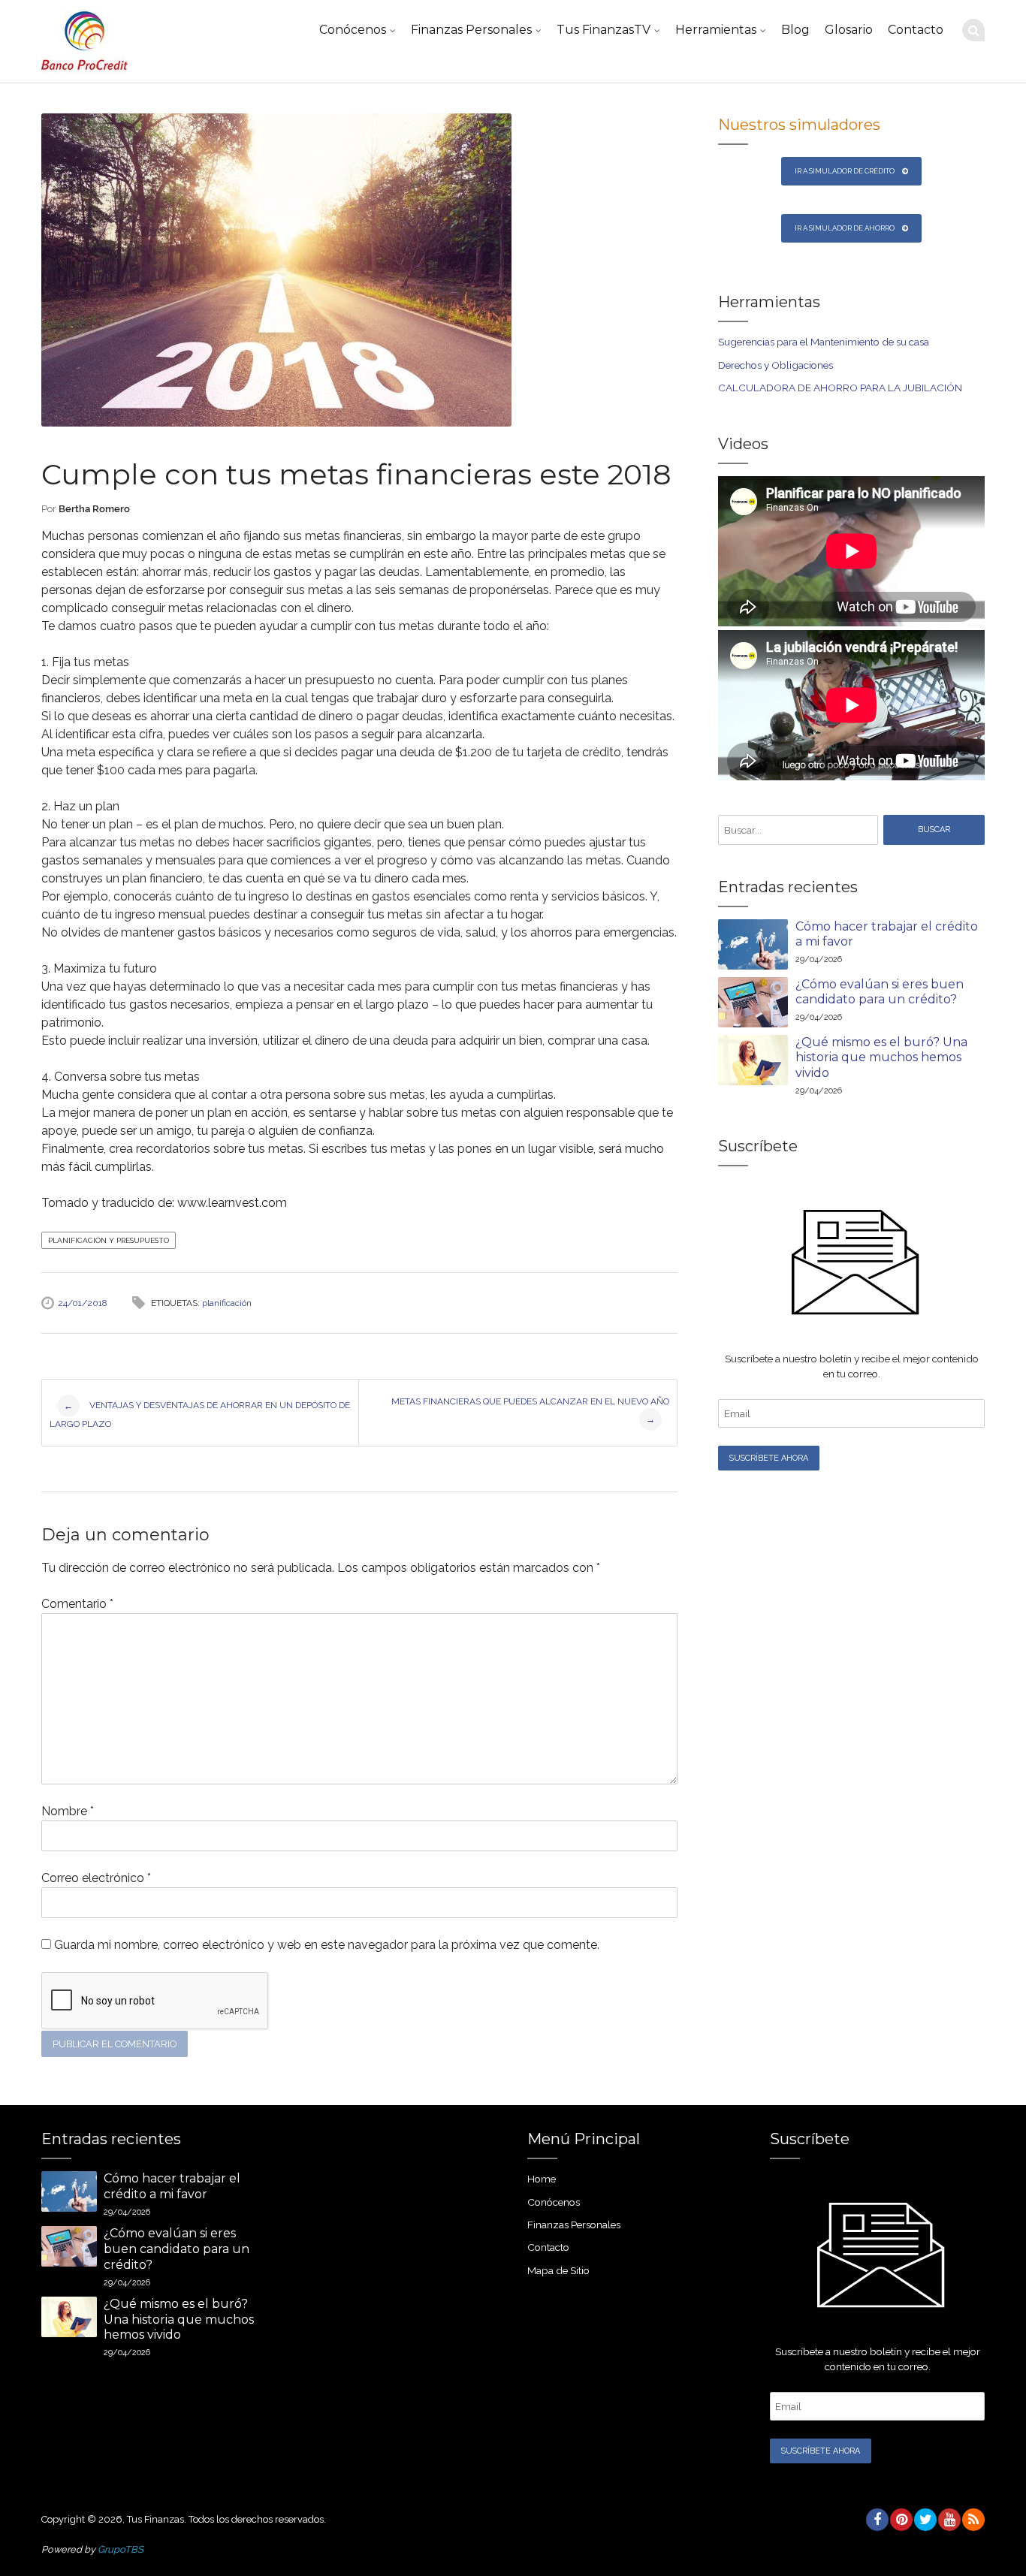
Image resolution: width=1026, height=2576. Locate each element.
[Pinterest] (901, 2520)
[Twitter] (925, 2520)
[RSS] (973, 2520)
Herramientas (716, 30)
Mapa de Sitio (558, 2270)
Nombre (68, 1811)
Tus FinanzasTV (604, 30)
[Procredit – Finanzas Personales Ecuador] (84, 41)
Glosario (849, 30)
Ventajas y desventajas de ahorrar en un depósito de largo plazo (200, 1415)
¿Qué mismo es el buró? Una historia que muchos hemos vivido (881, 1058)
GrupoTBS (121, 2549)
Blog (795, 30)
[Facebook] (877, 2520)
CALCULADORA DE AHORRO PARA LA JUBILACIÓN (840, 388)
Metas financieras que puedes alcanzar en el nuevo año (530, 1410)
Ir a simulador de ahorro (845, 228)
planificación (227, 1303)
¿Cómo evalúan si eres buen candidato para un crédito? (880, 992)
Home (542, 2179)
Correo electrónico (96, 1878)
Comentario (77, 1604)
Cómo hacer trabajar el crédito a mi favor (887, 934)
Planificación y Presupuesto (109, 1240)
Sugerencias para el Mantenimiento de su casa (824, 342)
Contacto (916, 30)
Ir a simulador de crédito (845, 171)
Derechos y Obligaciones (776, 365)
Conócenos (353, 30)
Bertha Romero (94, 509)
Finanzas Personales (471, 30)
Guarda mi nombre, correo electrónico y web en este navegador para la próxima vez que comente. (327, 1945)
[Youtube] (949, 2520)
